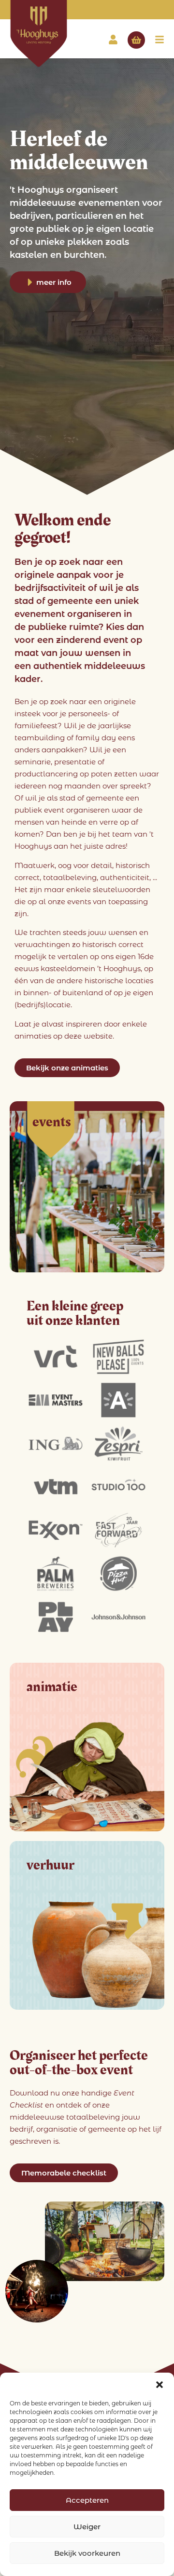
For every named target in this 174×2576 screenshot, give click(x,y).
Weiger (87, 2527)
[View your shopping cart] (136, 40)
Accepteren (87, 2500)
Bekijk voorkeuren (87, 2553)
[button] (159, 2385)
